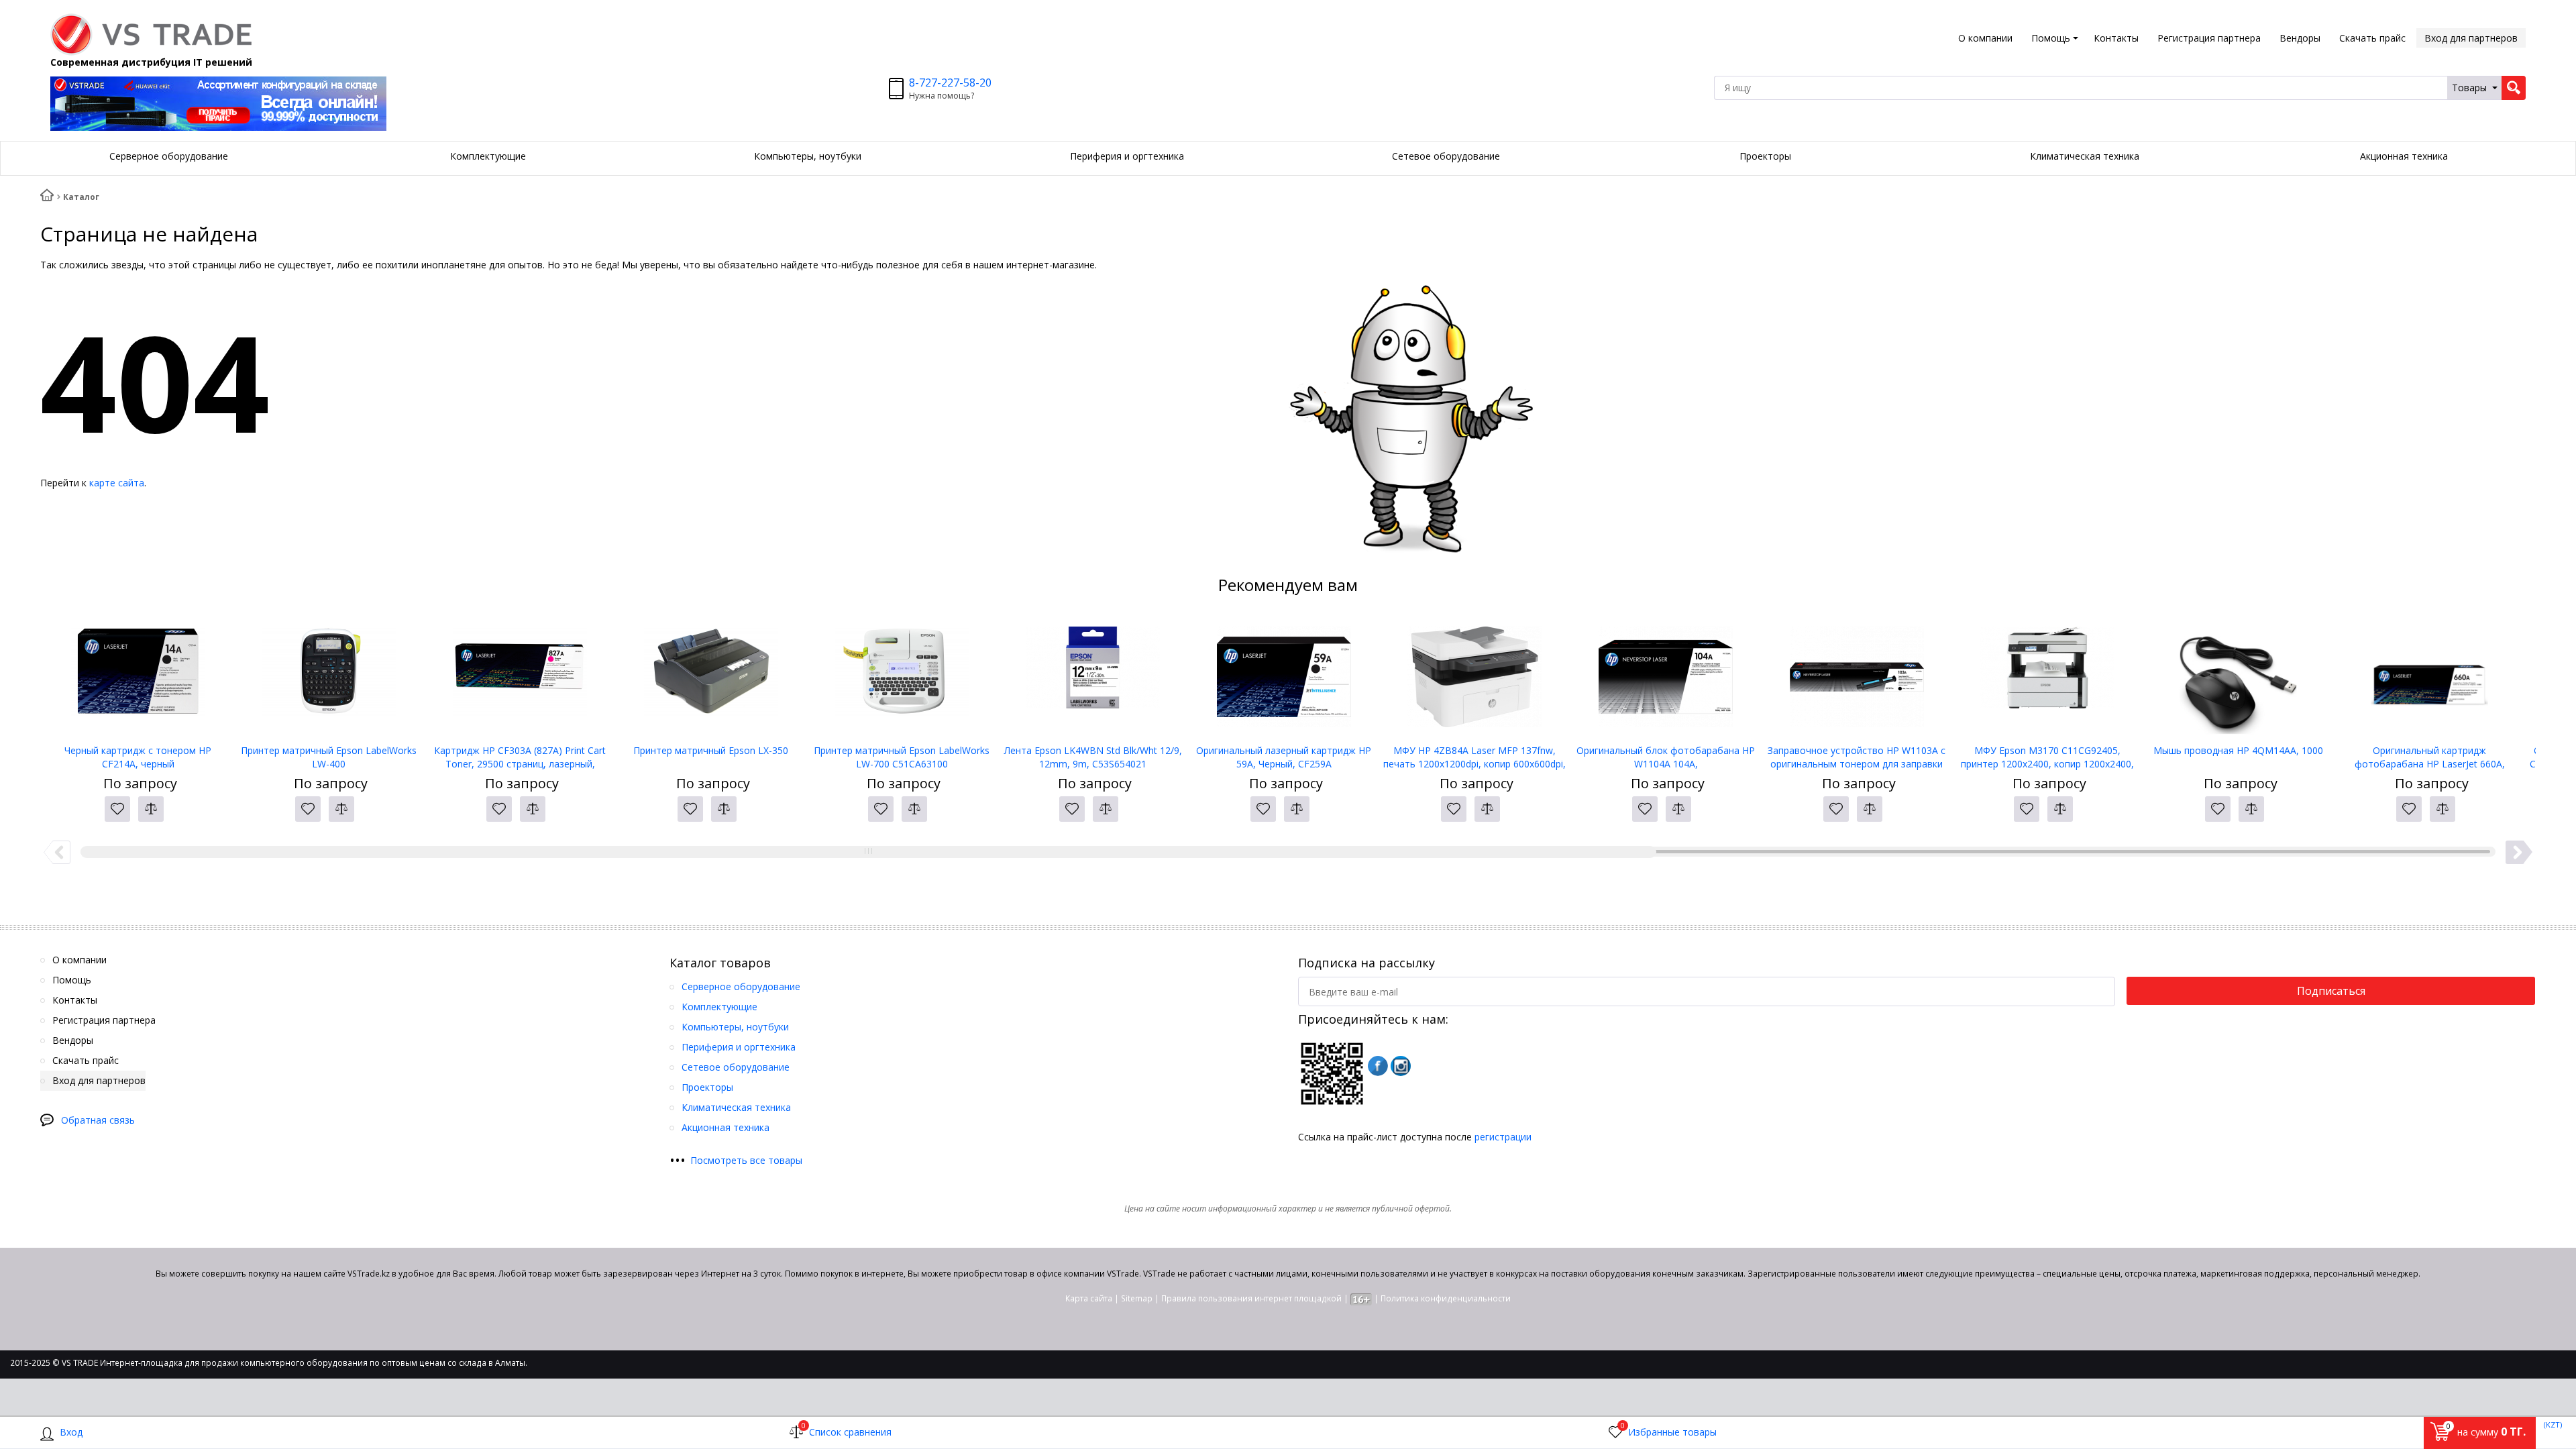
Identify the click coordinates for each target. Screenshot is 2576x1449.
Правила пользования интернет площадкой (1251, 1298)
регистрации (1503, 1137)
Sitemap (1137, 1298)
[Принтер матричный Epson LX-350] (711, 677)
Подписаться (2331, 991)
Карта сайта (1089, 1298)
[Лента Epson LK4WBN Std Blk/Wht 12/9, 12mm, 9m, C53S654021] (1093, 677)
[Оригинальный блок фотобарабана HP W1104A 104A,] (1666, 677)
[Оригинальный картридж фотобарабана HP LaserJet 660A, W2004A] (2429, 677)
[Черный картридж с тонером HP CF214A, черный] (138, 677)
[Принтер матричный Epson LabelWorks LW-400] (329, 677)
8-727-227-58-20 (950, 83)
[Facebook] (1378, 1066)
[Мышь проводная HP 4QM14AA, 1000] (2239, 677)
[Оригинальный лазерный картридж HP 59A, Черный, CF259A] (1284, 677)
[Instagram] (1401, 1066)
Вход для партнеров (2471, 38)
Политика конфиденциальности (1446, 1298)
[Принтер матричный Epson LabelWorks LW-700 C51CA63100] (902, 677)
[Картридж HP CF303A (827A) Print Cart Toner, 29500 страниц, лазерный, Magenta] (520, 677)
